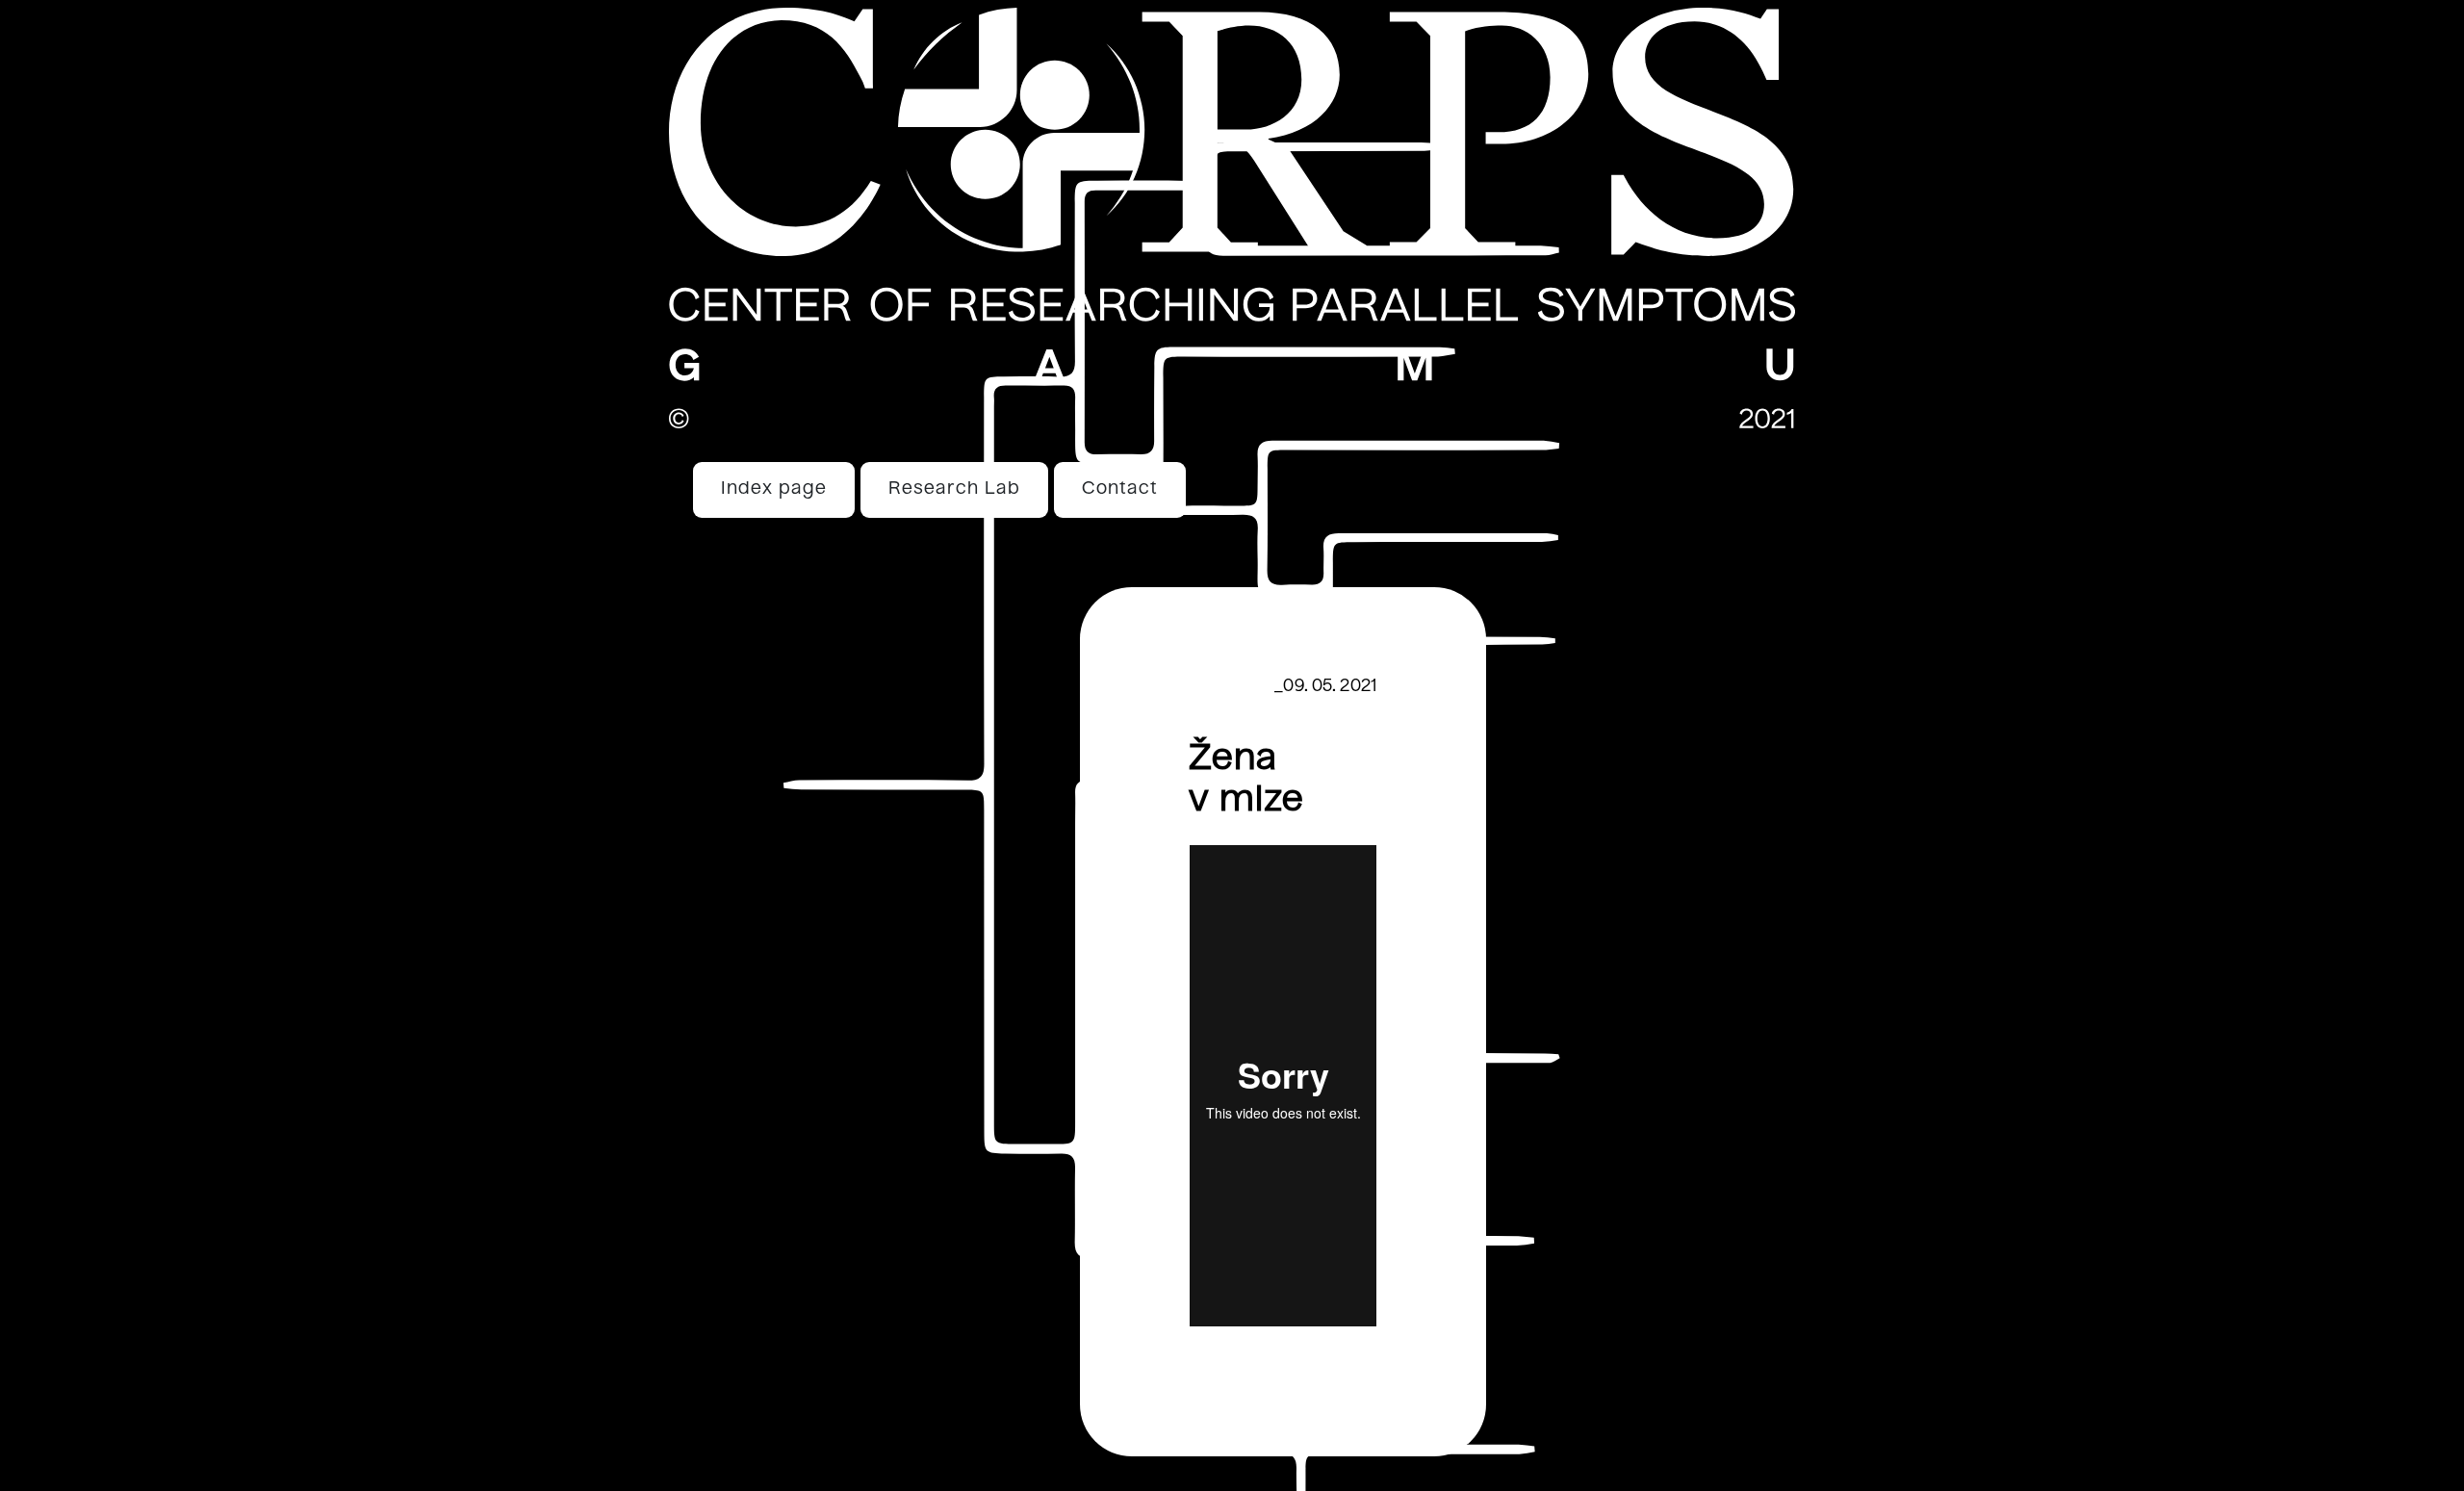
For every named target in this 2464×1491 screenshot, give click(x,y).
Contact (1120, 489)
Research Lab (954, 489)
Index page (774, 489)
